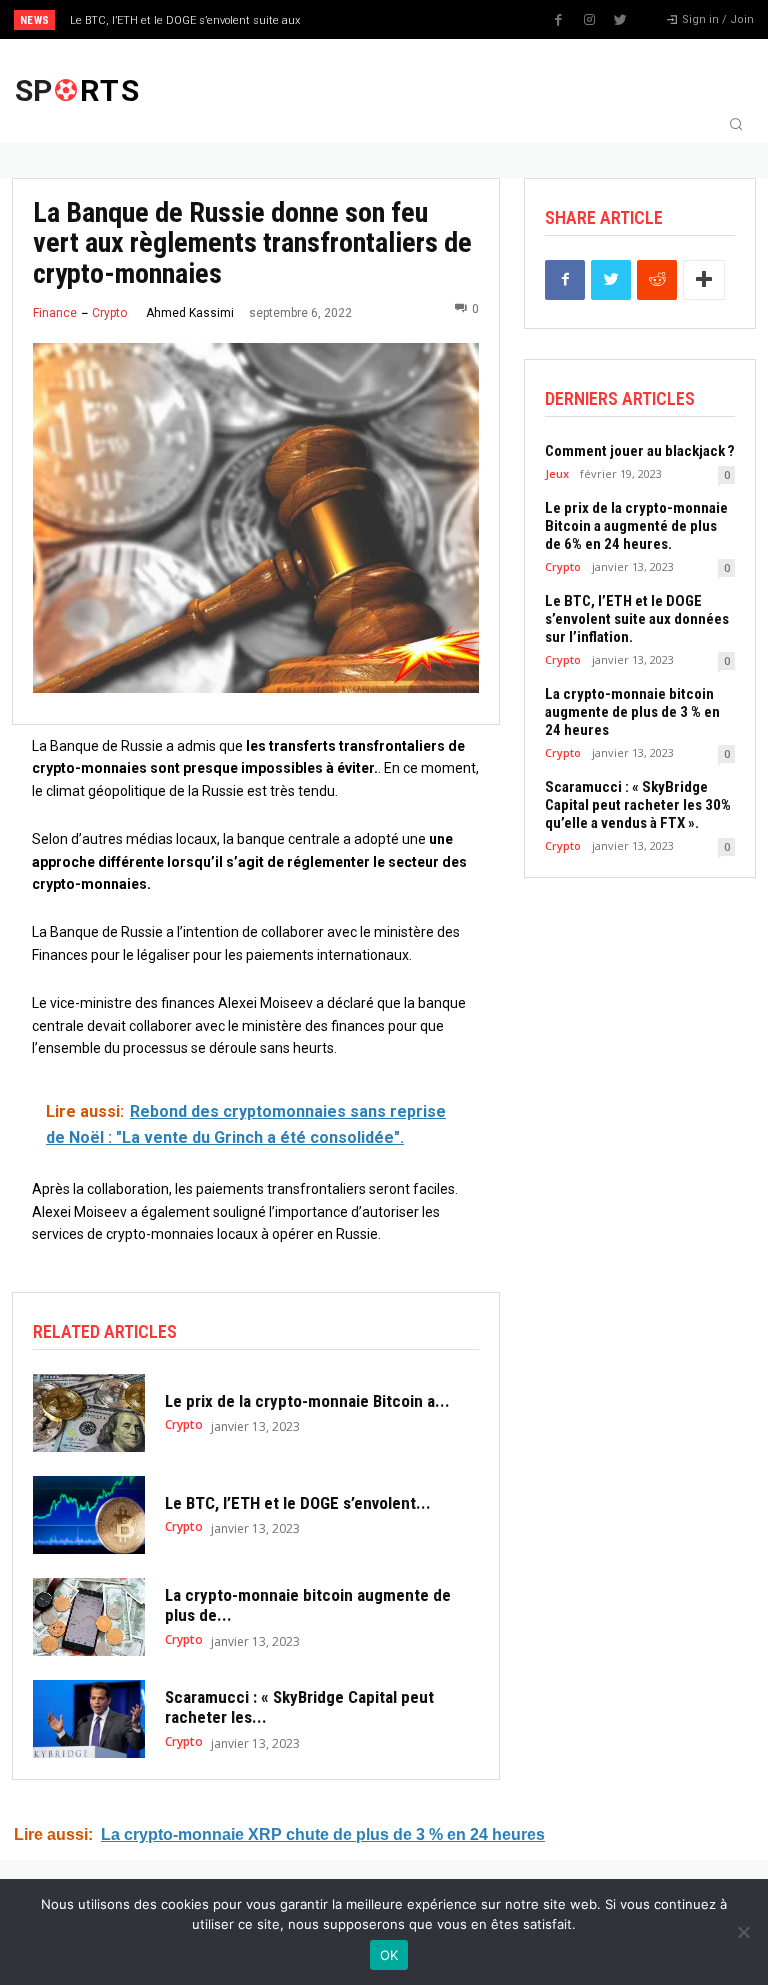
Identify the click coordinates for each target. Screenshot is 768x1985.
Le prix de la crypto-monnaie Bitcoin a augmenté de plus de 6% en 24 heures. (636, 526)
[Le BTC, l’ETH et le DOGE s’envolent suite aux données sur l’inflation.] (89, 1515)
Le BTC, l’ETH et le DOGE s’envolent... (298, 1503)
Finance (55, 313)
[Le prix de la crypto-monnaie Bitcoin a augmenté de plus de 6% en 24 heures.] (89, 1413)
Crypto (109, 313)
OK (389, 1955)
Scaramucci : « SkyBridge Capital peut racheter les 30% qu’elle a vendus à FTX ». (638, 805)
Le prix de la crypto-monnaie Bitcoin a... (307, 1401)
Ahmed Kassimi (190, 313)
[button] (736, 126)
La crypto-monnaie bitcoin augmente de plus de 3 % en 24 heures (632, 712)
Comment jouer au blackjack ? (640, 451)
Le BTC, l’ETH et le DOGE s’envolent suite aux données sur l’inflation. (637, 619)
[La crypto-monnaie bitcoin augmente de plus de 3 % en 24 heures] (89, 1617)
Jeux (557, 473)
